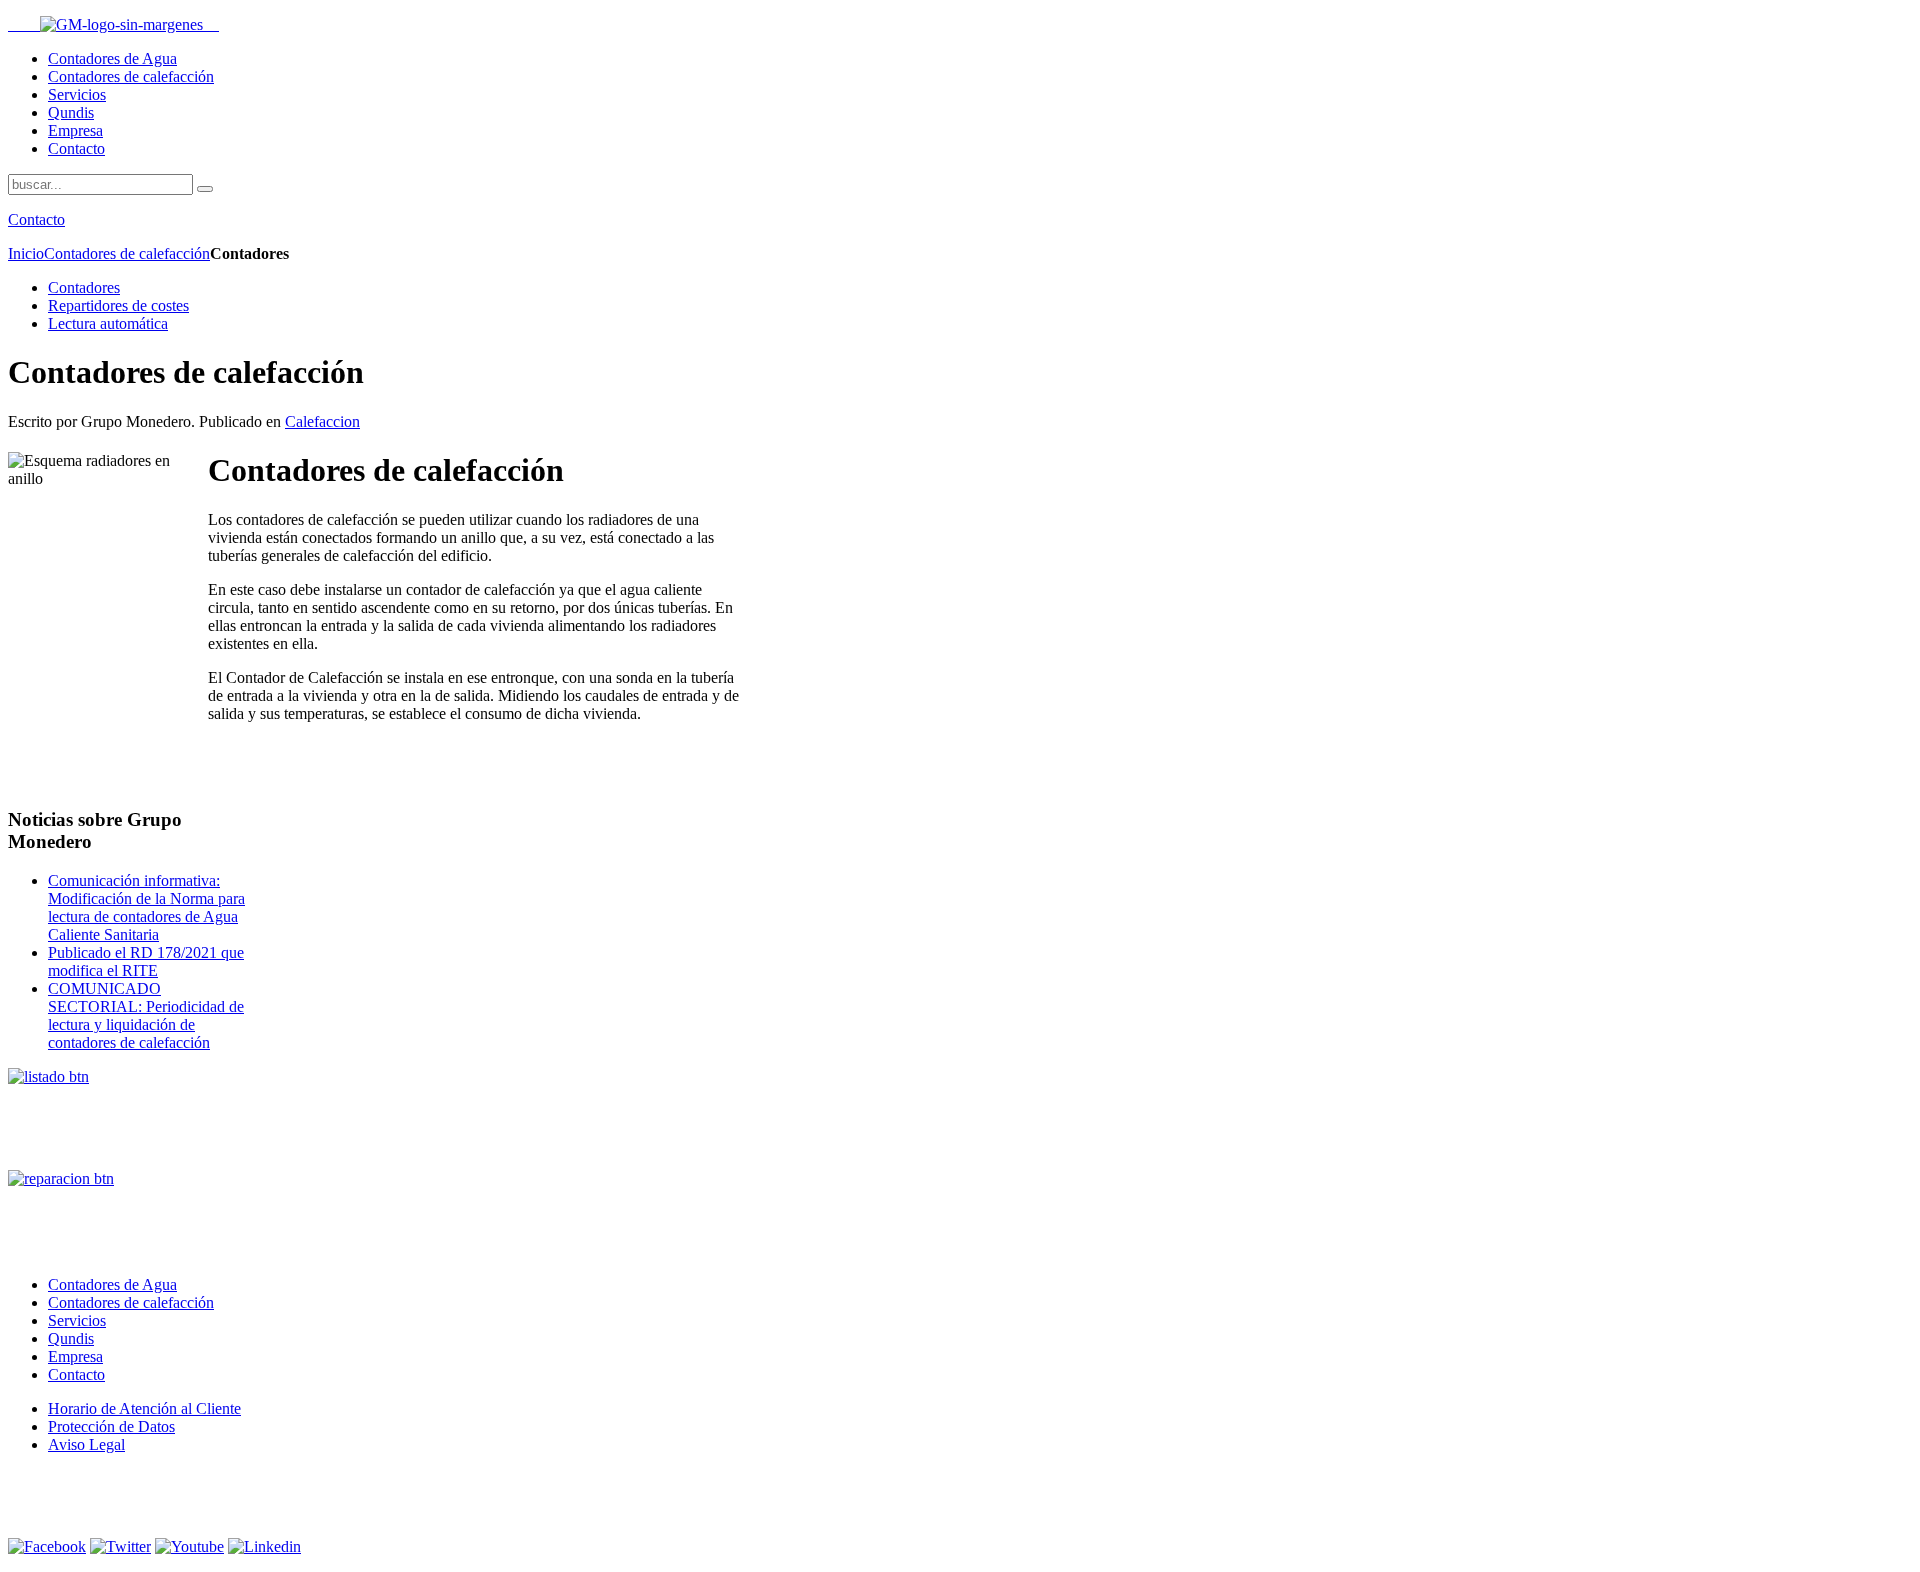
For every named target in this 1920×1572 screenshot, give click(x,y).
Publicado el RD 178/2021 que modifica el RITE (146, 961)
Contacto (36, 219)
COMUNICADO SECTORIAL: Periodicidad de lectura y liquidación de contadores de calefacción (146, 1015)
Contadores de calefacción (127, 253)
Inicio (26, 253)
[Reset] (205, 189)
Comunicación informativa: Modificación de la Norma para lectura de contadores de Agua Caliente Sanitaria (146, 907)
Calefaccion (322, 421)
